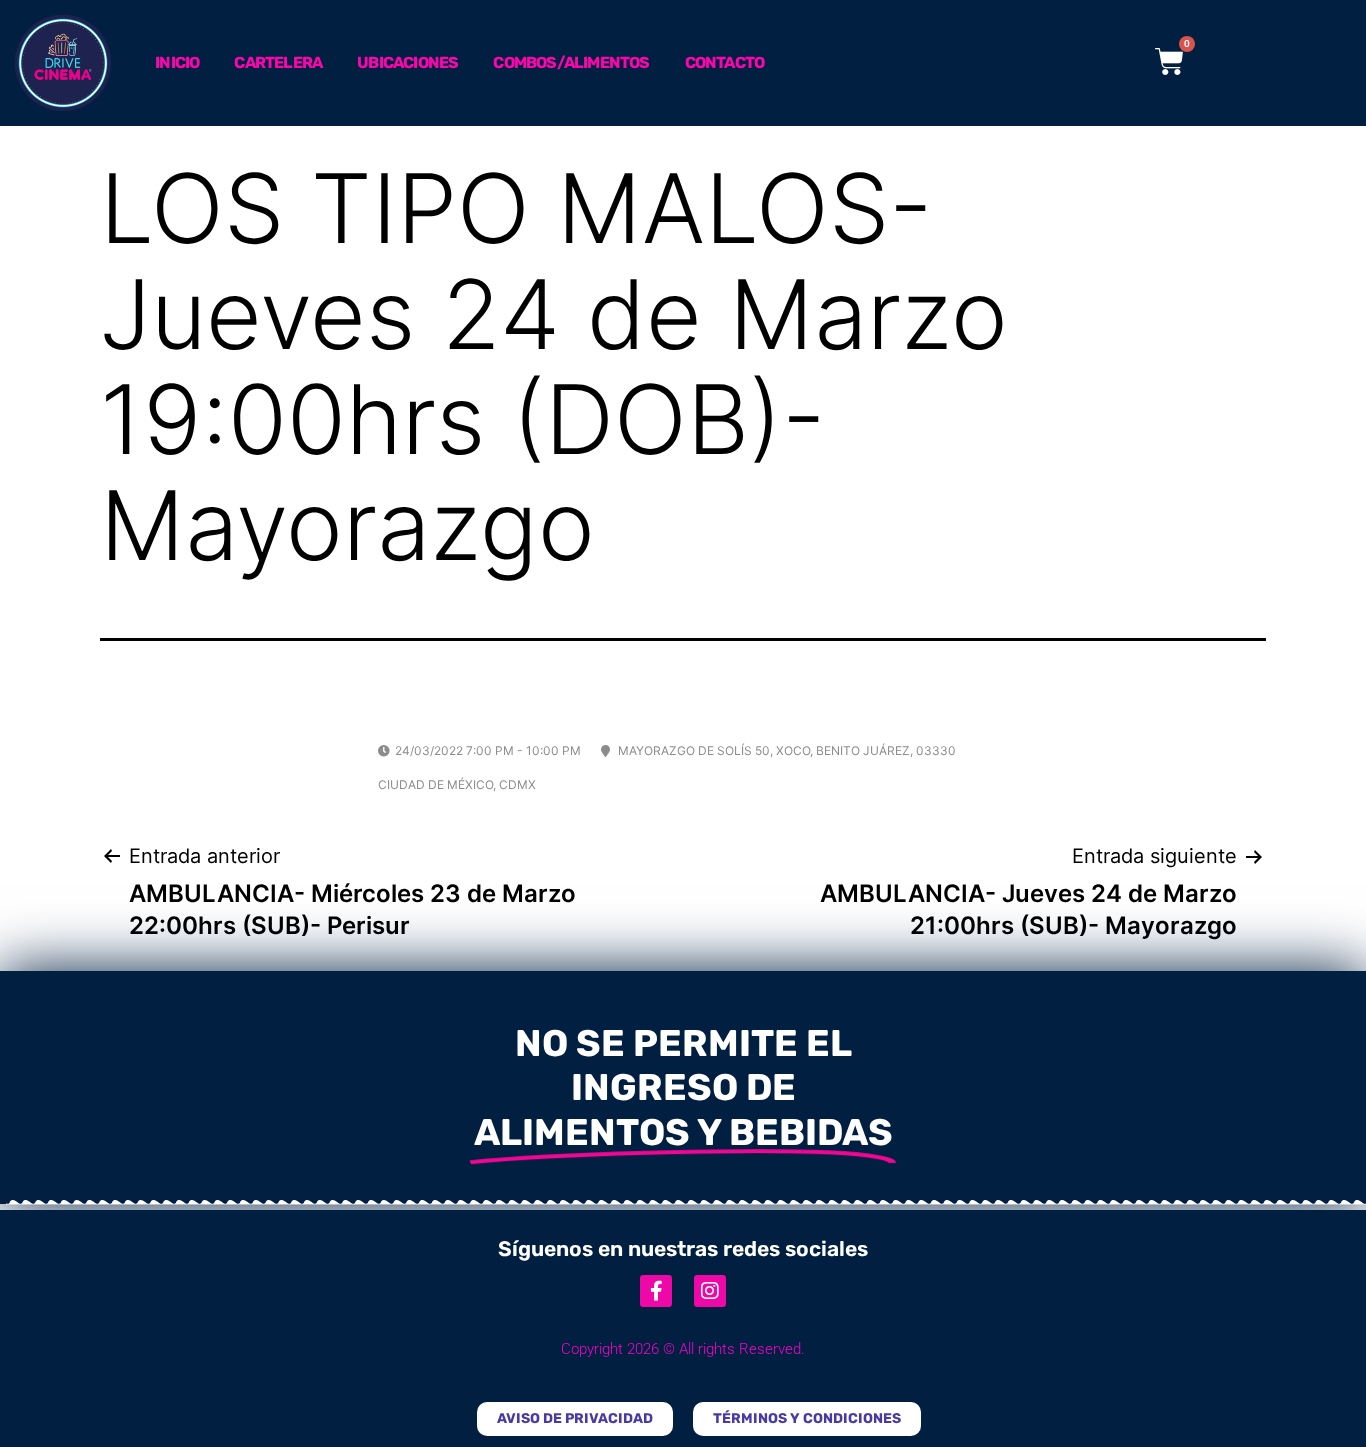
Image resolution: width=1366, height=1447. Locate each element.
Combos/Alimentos (571, 62)
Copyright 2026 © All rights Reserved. (683, 1349)
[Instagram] (710, 1291)
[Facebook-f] (656, 1291)
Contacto (725, 62)
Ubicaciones (407, 62)
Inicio (177, 62)
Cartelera (278, 62)
